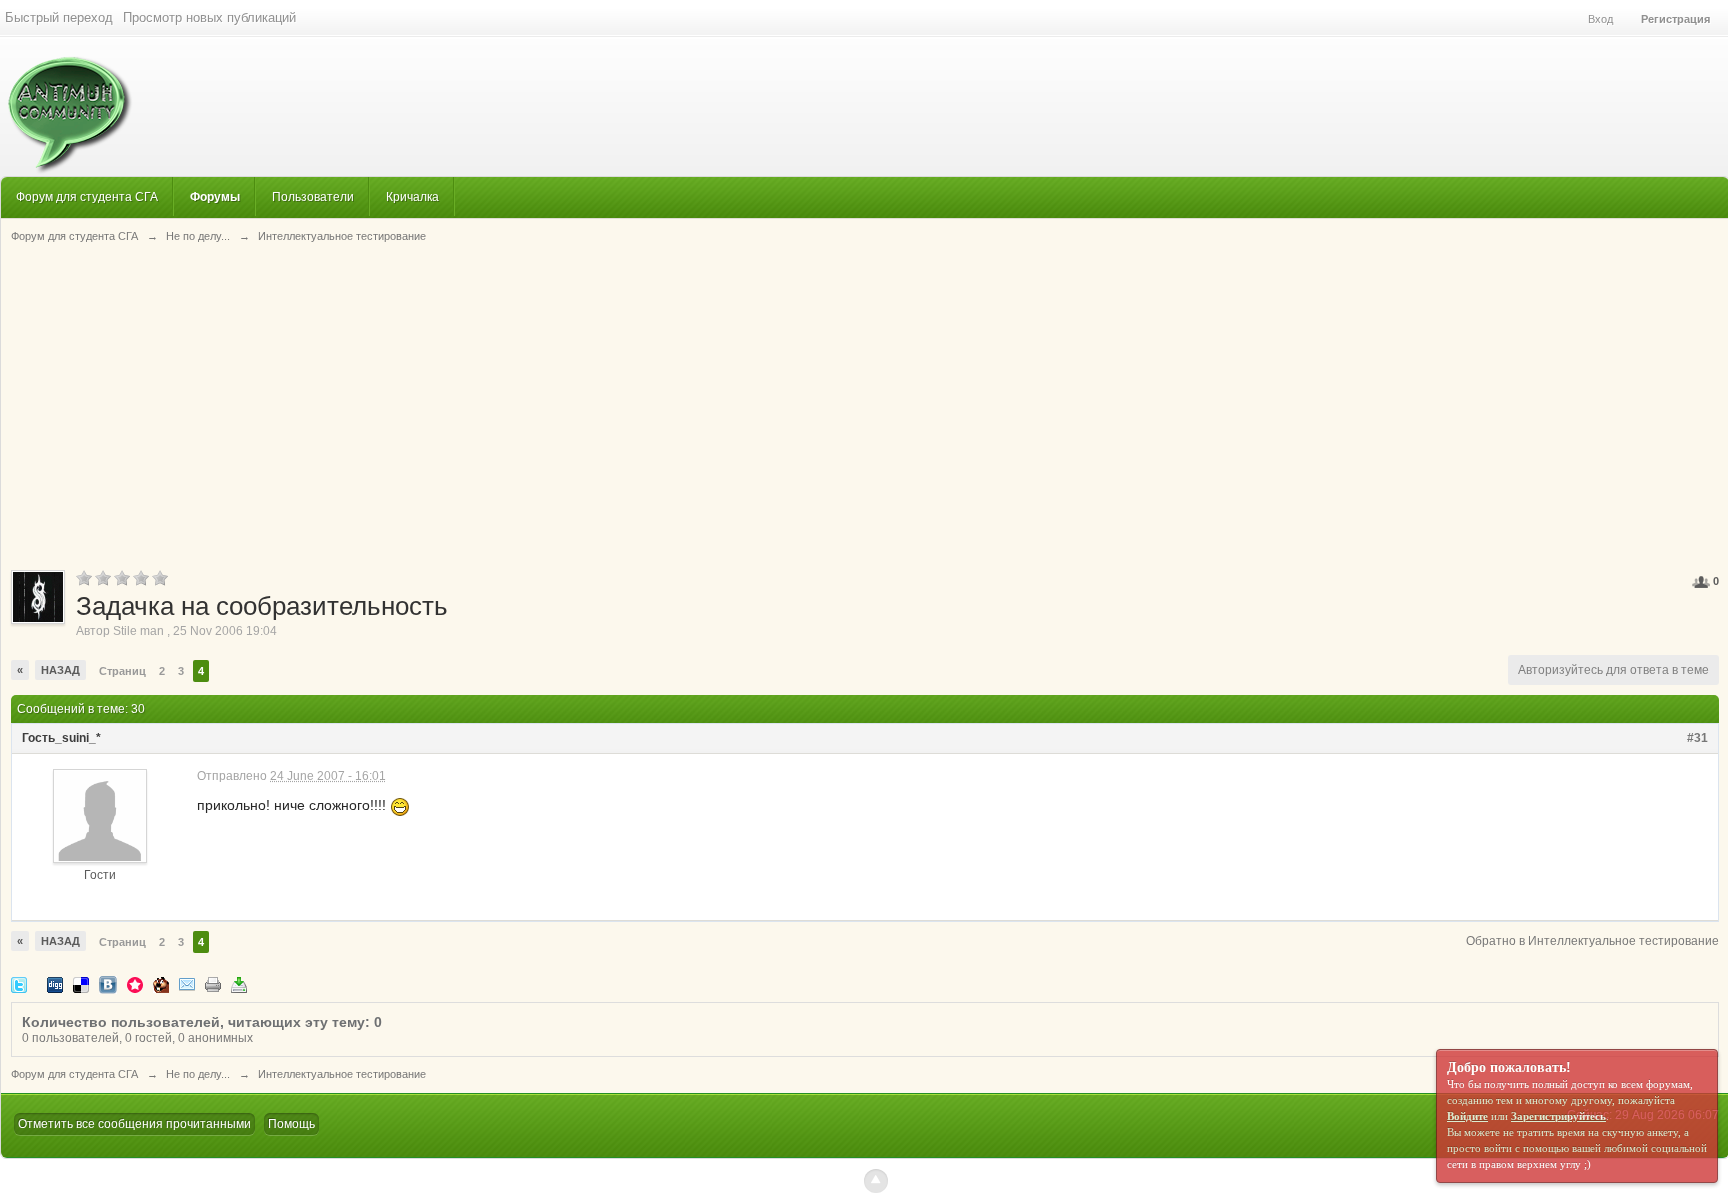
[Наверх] (876, 1181)
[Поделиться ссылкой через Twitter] (19, 983)
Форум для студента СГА (87, 196)
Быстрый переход (59, 17)
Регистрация (1675, 19)
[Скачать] (239, 983)
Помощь (291, 1124)
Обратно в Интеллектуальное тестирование (1592, 941)
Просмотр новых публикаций (209, 17)
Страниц (122, 671)
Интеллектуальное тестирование (342, 1074)
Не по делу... (198, 1074)
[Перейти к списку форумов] (66, 104)
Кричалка (412, 196)
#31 (1697, 738)
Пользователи (313, 196)
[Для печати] (213, 983)
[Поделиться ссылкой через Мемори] (135, 983)
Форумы (215, 196)
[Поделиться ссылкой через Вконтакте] (108, 983)
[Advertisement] (865, 405)
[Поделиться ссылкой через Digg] (55, 983)
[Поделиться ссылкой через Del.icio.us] (81, 983)
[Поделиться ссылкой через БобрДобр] (161, 983)
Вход (1600, 19)
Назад (60, 670)
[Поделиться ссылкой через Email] (187, 983)
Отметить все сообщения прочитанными (134, 1124)
